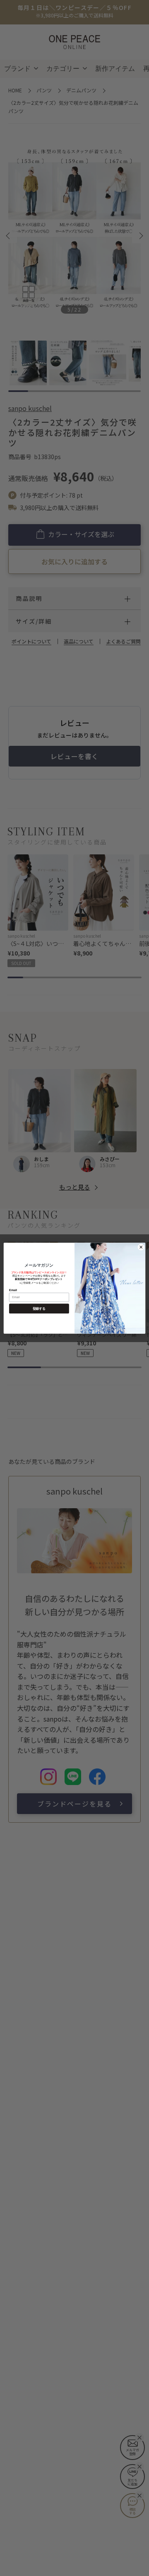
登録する (39, 1308)
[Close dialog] (141, 1247)
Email (13, 1290)
